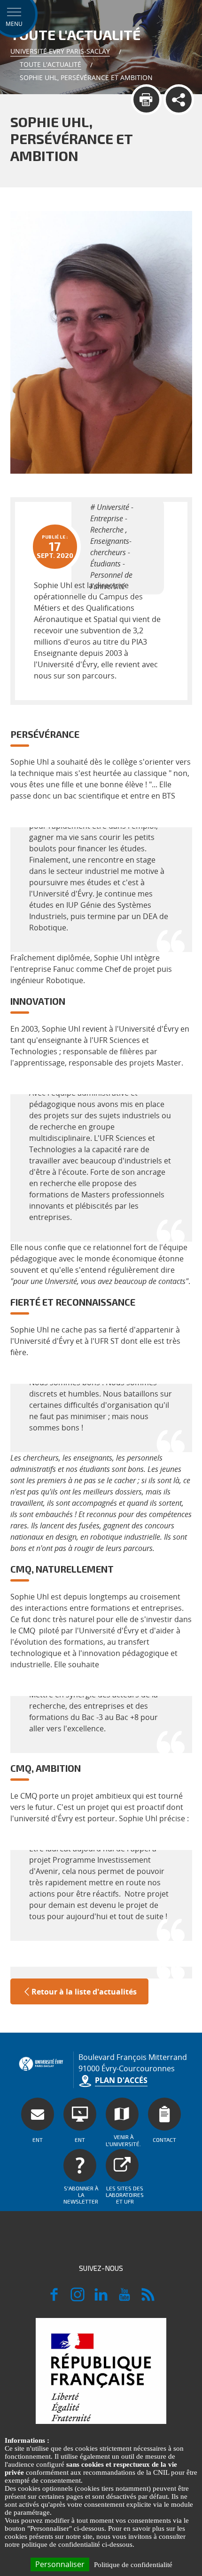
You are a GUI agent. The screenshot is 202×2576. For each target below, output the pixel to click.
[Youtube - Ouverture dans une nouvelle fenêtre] (124, 2299)
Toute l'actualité (50, 64)
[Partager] (179, 100)
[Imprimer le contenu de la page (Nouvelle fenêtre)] (146, 100)
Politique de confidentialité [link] (133, 2565)
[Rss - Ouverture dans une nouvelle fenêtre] (148, 2299)
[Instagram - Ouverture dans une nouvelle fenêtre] (78, 2299)
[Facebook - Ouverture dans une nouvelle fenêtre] (54, 2299)
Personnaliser (60, 2564)
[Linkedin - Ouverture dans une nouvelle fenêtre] (101, 2299)
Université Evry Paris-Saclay (60, 51)
